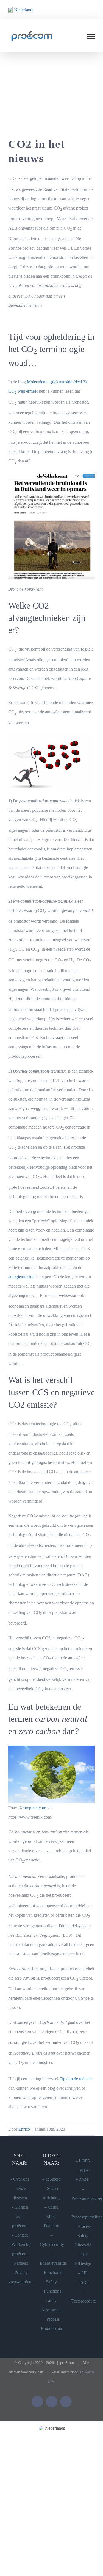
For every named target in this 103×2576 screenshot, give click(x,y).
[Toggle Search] (66, 37)
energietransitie (21, 1277)
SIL (85, 2274)
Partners (21, 2264)
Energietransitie (53, 2264)
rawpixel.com (34, 1808)
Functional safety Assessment (52, 2301)
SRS (85, 2283)
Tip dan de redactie (76, 2079)
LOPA (85, 2161)
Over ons (21, 2180)
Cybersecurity (52, 2245)
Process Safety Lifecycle (83, 2236)
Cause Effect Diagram (51, 2217)
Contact (21, 2236)
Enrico (24, 2130)
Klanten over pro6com (20, 2217)
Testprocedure (84, 2302)
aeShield (53, 2180)
